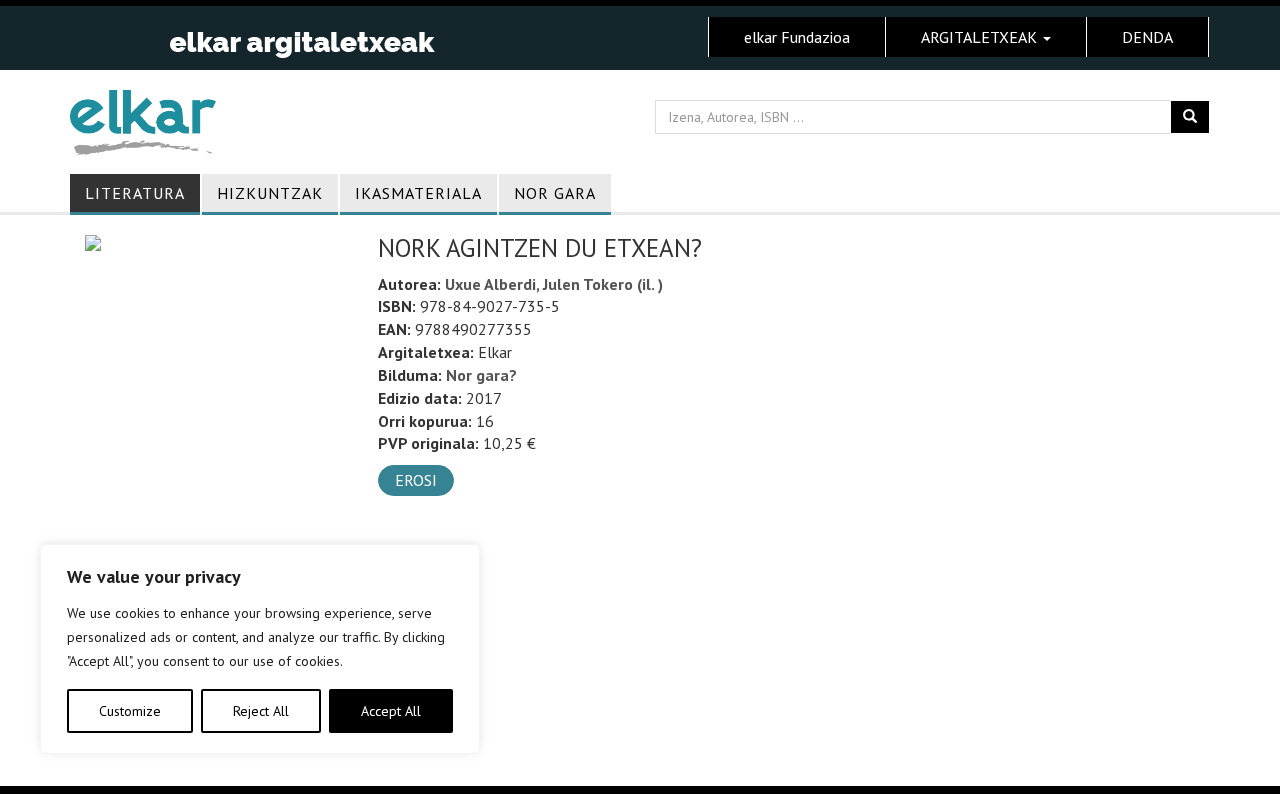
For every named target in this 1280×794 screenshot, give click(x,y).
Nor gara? (481, 375)
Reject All (261, 711)
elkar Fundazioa (797, 37)
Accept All (391, 711)
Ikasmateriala (418, 193)
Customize (130, 711)
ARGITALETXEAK (981, 37)
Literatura (135, 193)
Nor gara (555, 193)
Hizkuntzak (270, 193)
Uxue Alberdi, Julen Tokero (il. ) (554, 284)
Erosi (416, 480)
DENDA (1147, 37)
